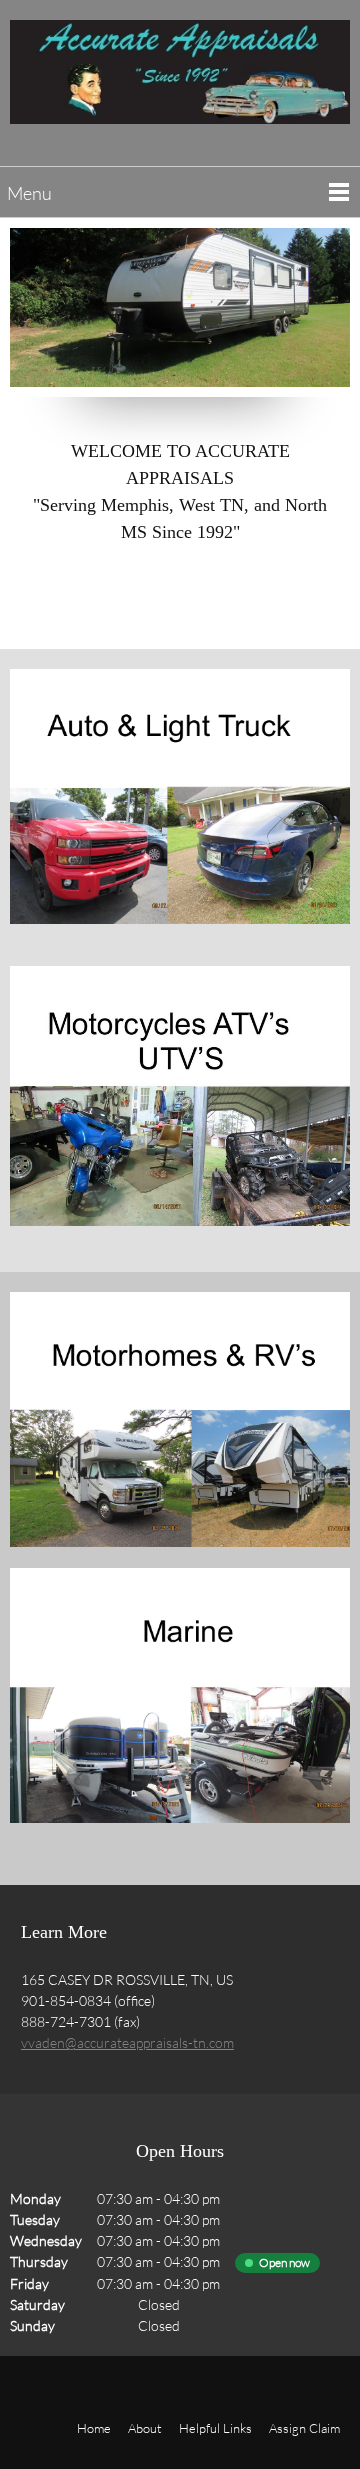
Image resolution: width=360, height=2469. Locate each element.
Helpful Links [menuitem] (215, 2428)
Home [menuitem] (94, 2428)
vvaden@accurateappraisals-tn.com (127, 2042)
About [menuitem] (145, 2428)
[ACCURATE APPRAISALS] (180, 80)
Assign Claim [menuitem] (304, 2428)
